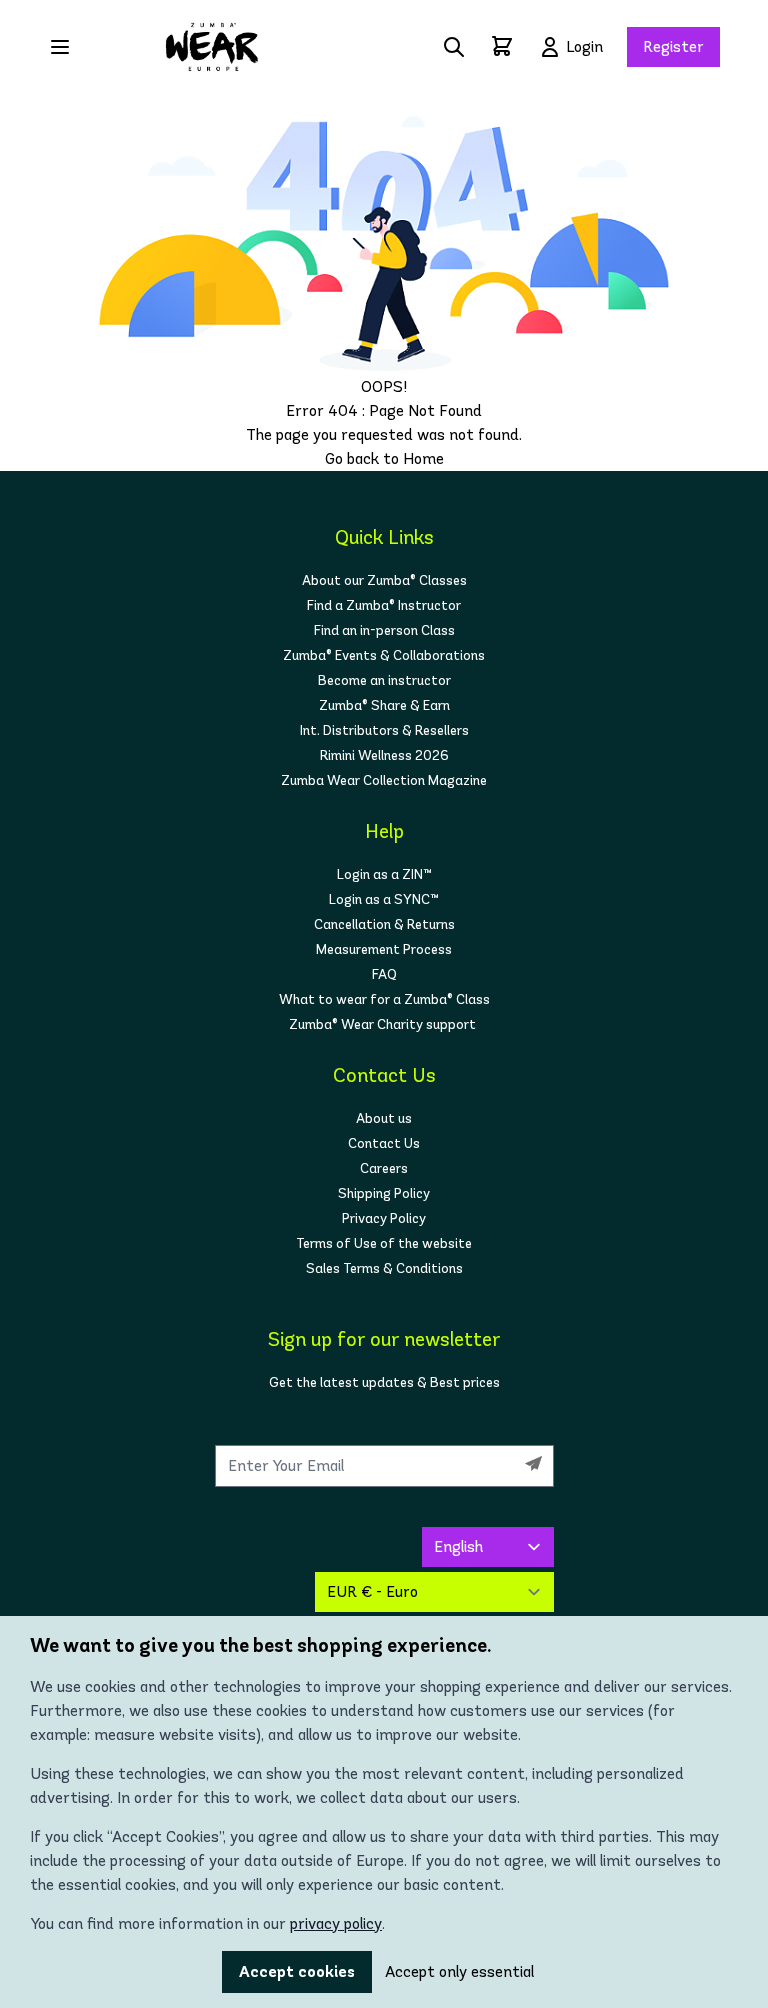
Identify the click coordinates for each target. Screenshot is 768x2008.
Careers (384, 1168)
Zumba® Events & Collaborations (384, 655)
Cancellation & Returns (384, 924)
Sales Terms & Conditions (384, 1268)
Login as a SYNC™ (384, 899)
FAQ (384, 974)
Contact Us (384, 1143)
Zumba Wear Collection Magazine (384, 780)
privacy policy (336, 1923)
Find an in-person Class (384, 630)
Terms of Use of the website (384, 1243)
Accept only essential (459, 1971)
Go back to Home (384, 458)
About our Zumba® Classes (384, 580)
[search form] (454, 47)
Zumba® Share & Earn (384, 705)
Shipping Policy (384, 1193)
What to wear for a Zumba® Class (384, 999)
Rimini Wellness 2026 (384, 755)
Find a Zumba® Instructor (384, 605)
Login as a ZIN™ (384, 874)
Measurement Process (384, 949)
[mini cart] (502, 46)
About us (384, 1118)
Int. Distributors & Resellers (384, 730)
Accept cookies (297, 1971)
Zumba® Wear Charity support (384, 1024)
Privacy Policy (384, 1218)
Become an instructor (384, 680)
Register (673, 46)
